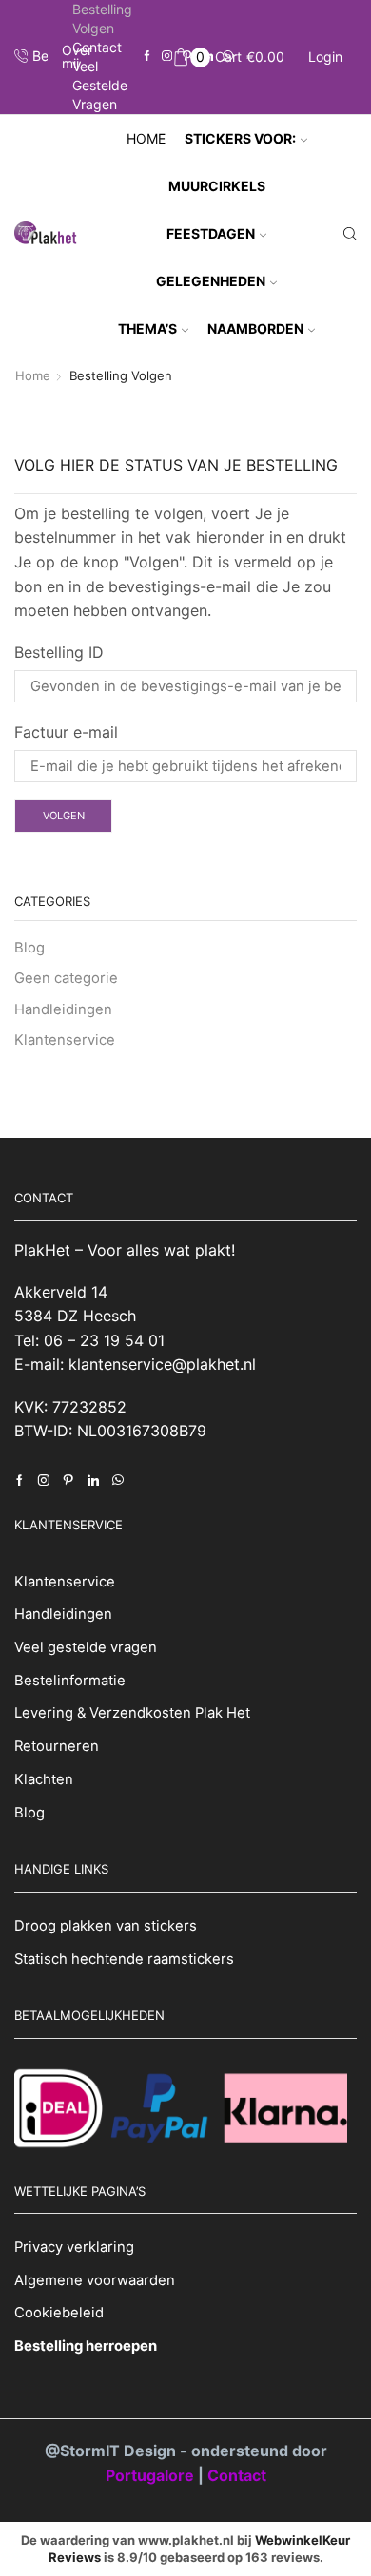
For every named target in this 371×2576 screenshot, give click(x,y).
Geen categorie (66, 978)
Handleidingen (63, 1009)
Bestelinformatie (70, 1681)
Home (146, 138)
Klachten (44, 1779)
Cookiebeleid (59, 2313)
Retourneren (57, 1746)
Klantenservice (65, 1040)
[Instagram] (167, 57)
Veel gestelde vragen (100, 85)
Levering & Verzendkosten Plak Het (132, 1713)
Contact (97, 47)
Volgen (64, 816)
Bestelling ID (59, 652)
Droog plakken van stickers (106, 1926)
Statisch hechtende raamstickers (124, 1959)
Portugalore (152, 2475)
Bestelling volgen (102, 19)
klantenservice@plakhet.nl (162, 1364)
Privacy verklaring (74, 2247)
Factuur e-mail (66, 732)
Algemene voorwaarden (95, 2280)
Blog (29, 948)
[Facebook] (147, 57)
